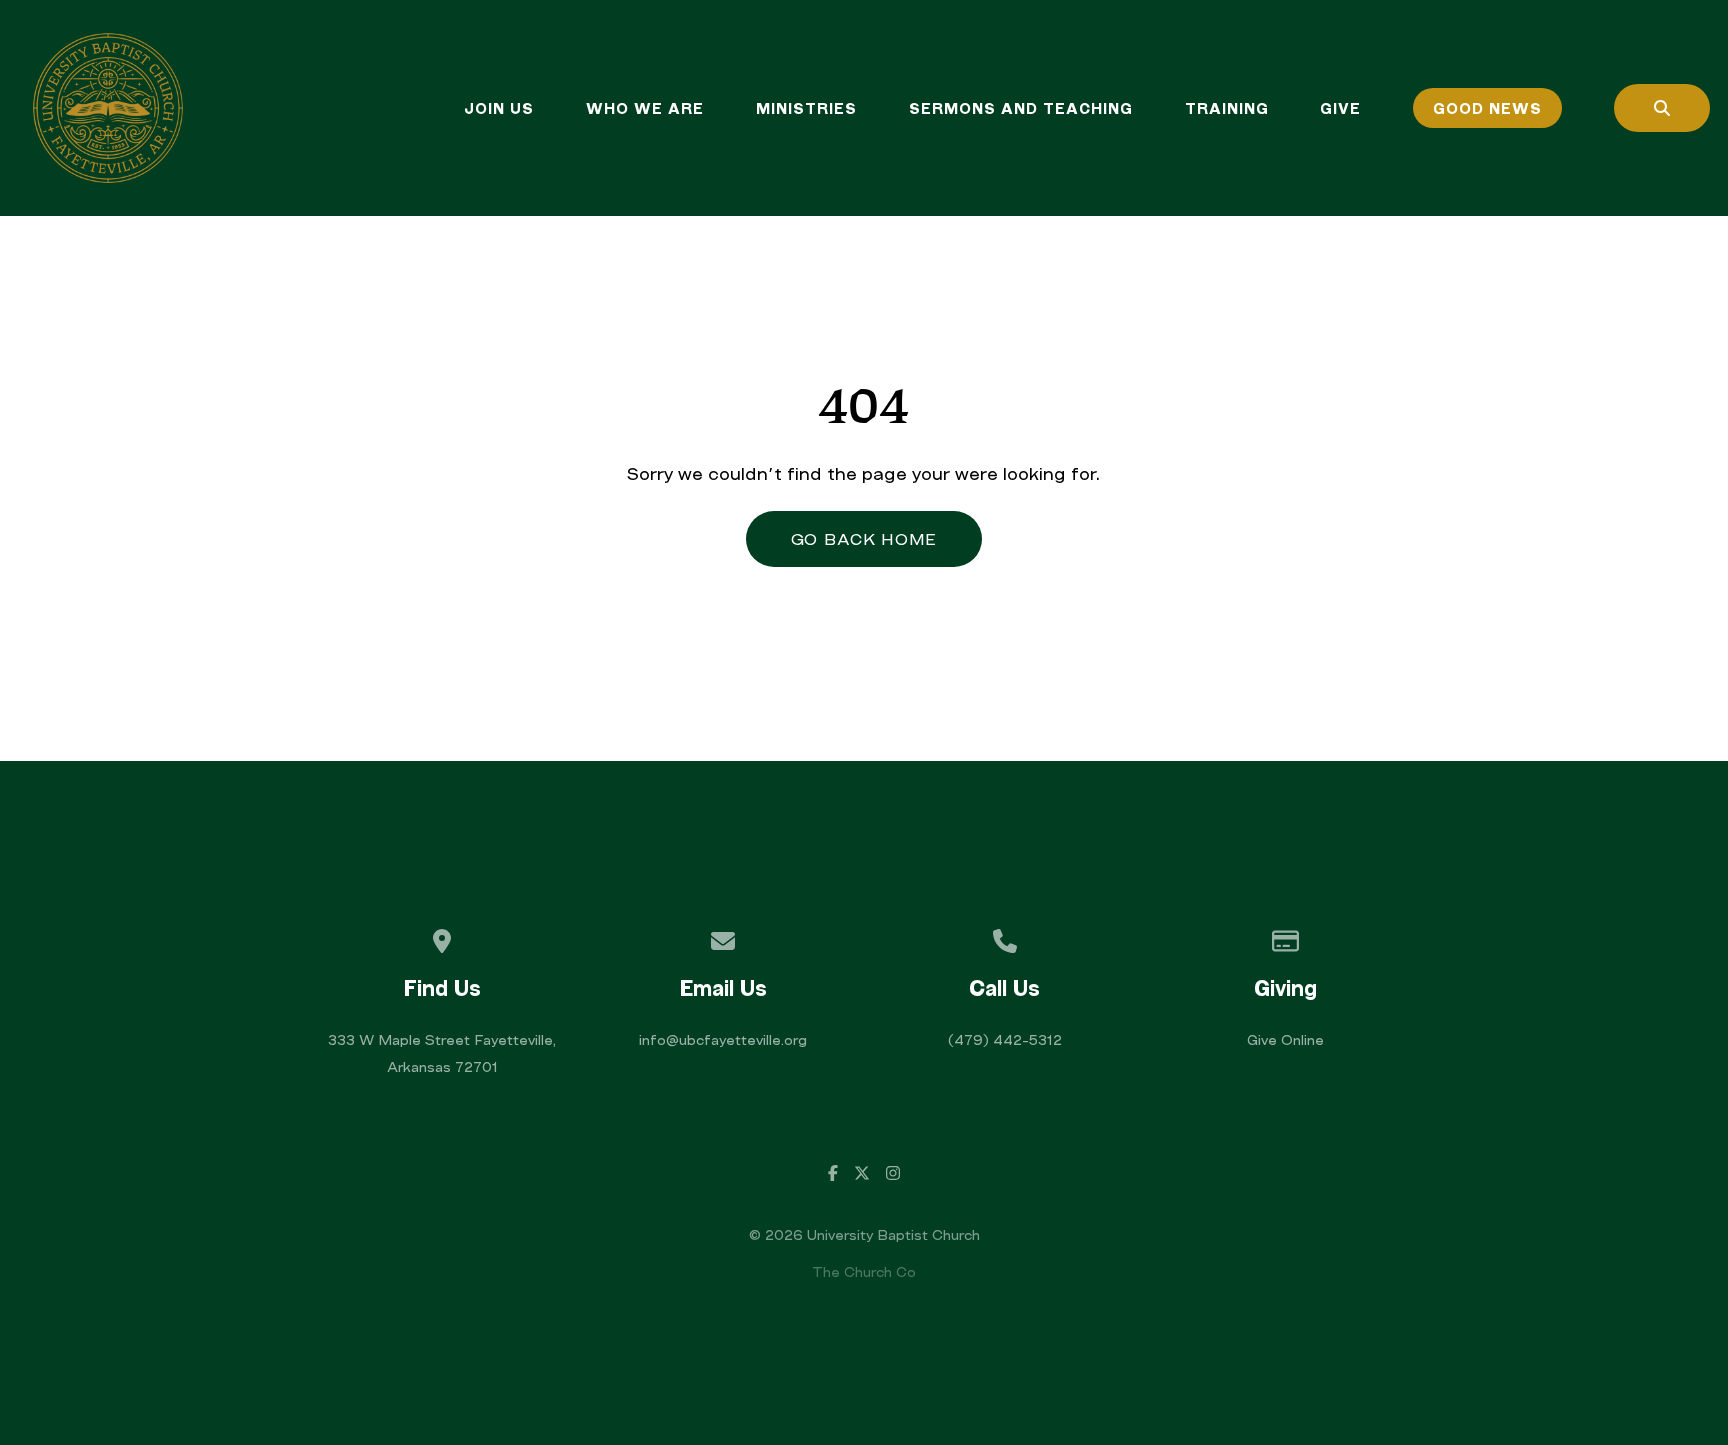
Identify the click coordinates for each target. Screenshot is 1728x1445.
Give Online (1285, 1039)
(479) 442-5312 (1005, 1039)
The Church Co (864, 1271)
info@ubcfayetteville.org (723, 1039)
